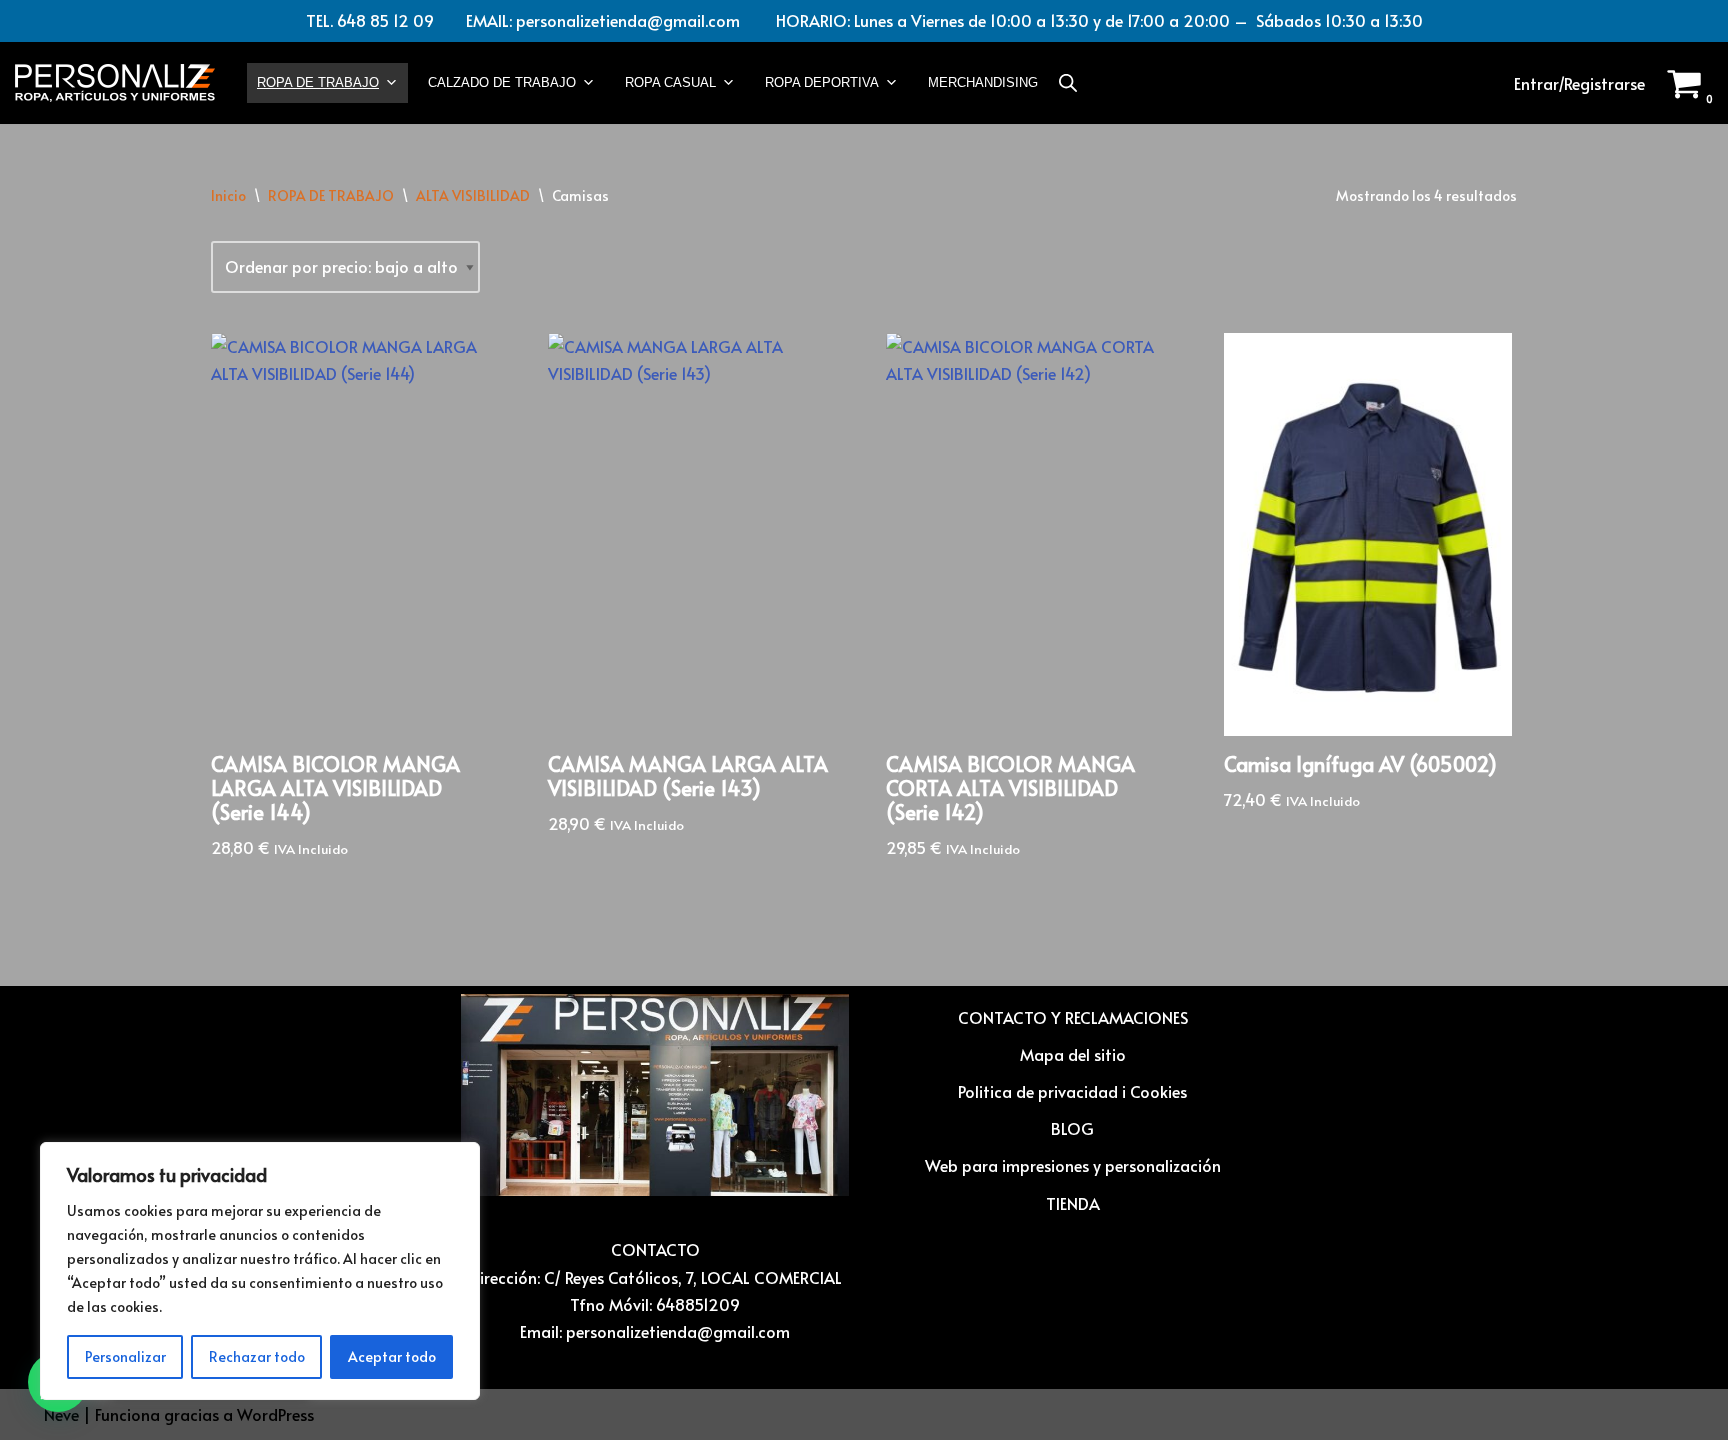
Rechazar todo (257, 1356)
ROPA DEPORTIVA (822, 82)
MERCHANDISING (983, 82)
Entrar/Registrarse (1579, 83)
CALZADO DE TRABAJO (502, 82)
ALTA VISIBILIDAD (473, 195)
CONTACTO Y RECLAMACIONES (1073, 1017)
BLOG (1072, 1128)
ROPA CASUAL (670, 82)
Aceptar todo (392, 1356)
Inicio (228, 195)
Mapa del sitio (1073, 1054)
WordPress (275, 1414)
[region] (260, 1271)
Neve (61, 1414)
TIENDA (1073, 1203)
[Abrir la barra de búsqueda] (1068, 82)
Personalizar (125, 1356)
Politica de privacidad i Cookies (1072, 1091)
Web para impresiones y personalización (1073, 1165)
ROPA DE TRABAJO (318, 82)
